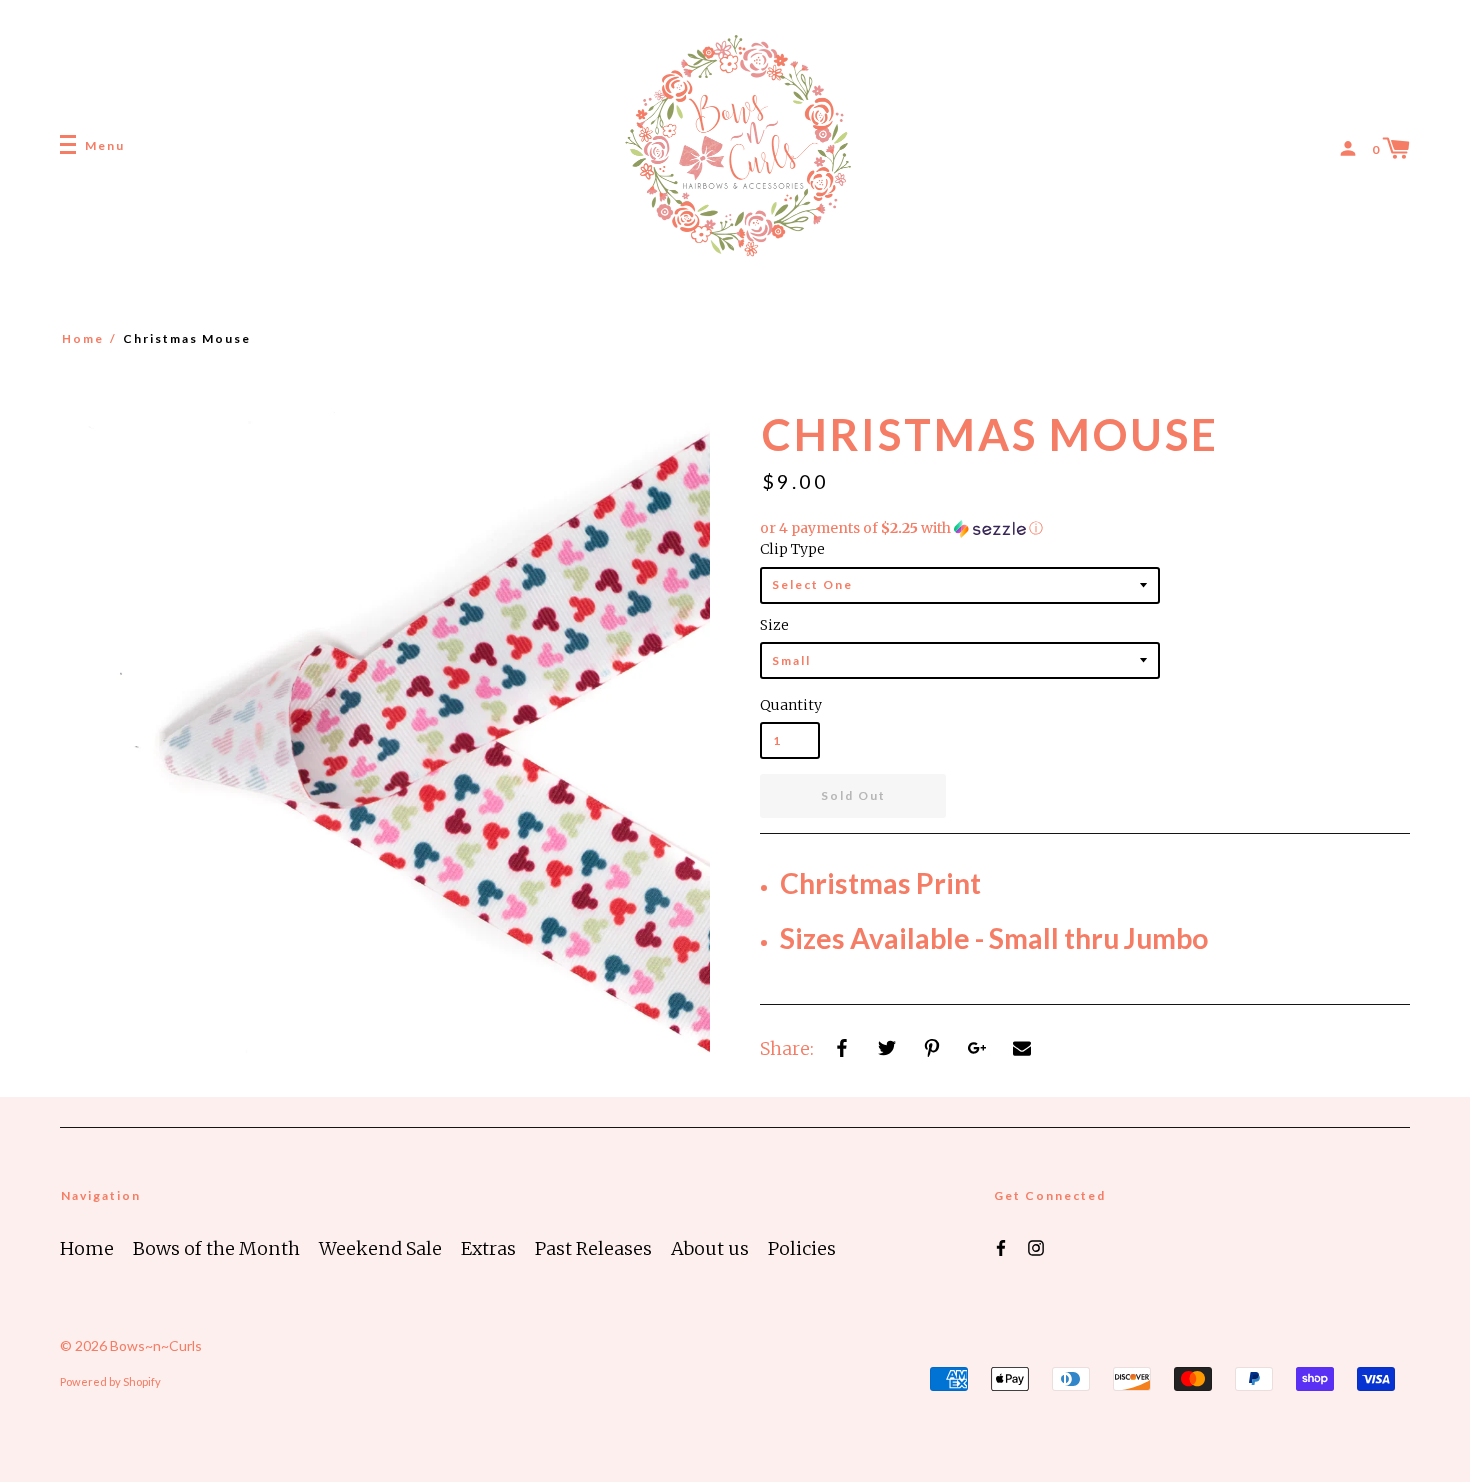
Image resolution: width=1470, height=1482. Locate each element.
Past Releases (593, 1248)
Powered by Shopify (110, 1381)
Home (83, 338)
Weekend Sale (380, 1248)
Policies (802, 1248)
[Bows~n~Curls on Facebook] (1001, 1247)
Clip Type (792, 549)
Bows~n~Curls (156, 1345)
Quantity (790, 705)
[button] (1085, 528)
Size (774, 625)
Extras (488, 1248)
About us (710, 1248)
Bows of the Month (216, 1248)
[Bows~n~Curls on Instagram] (1036, 1247)
